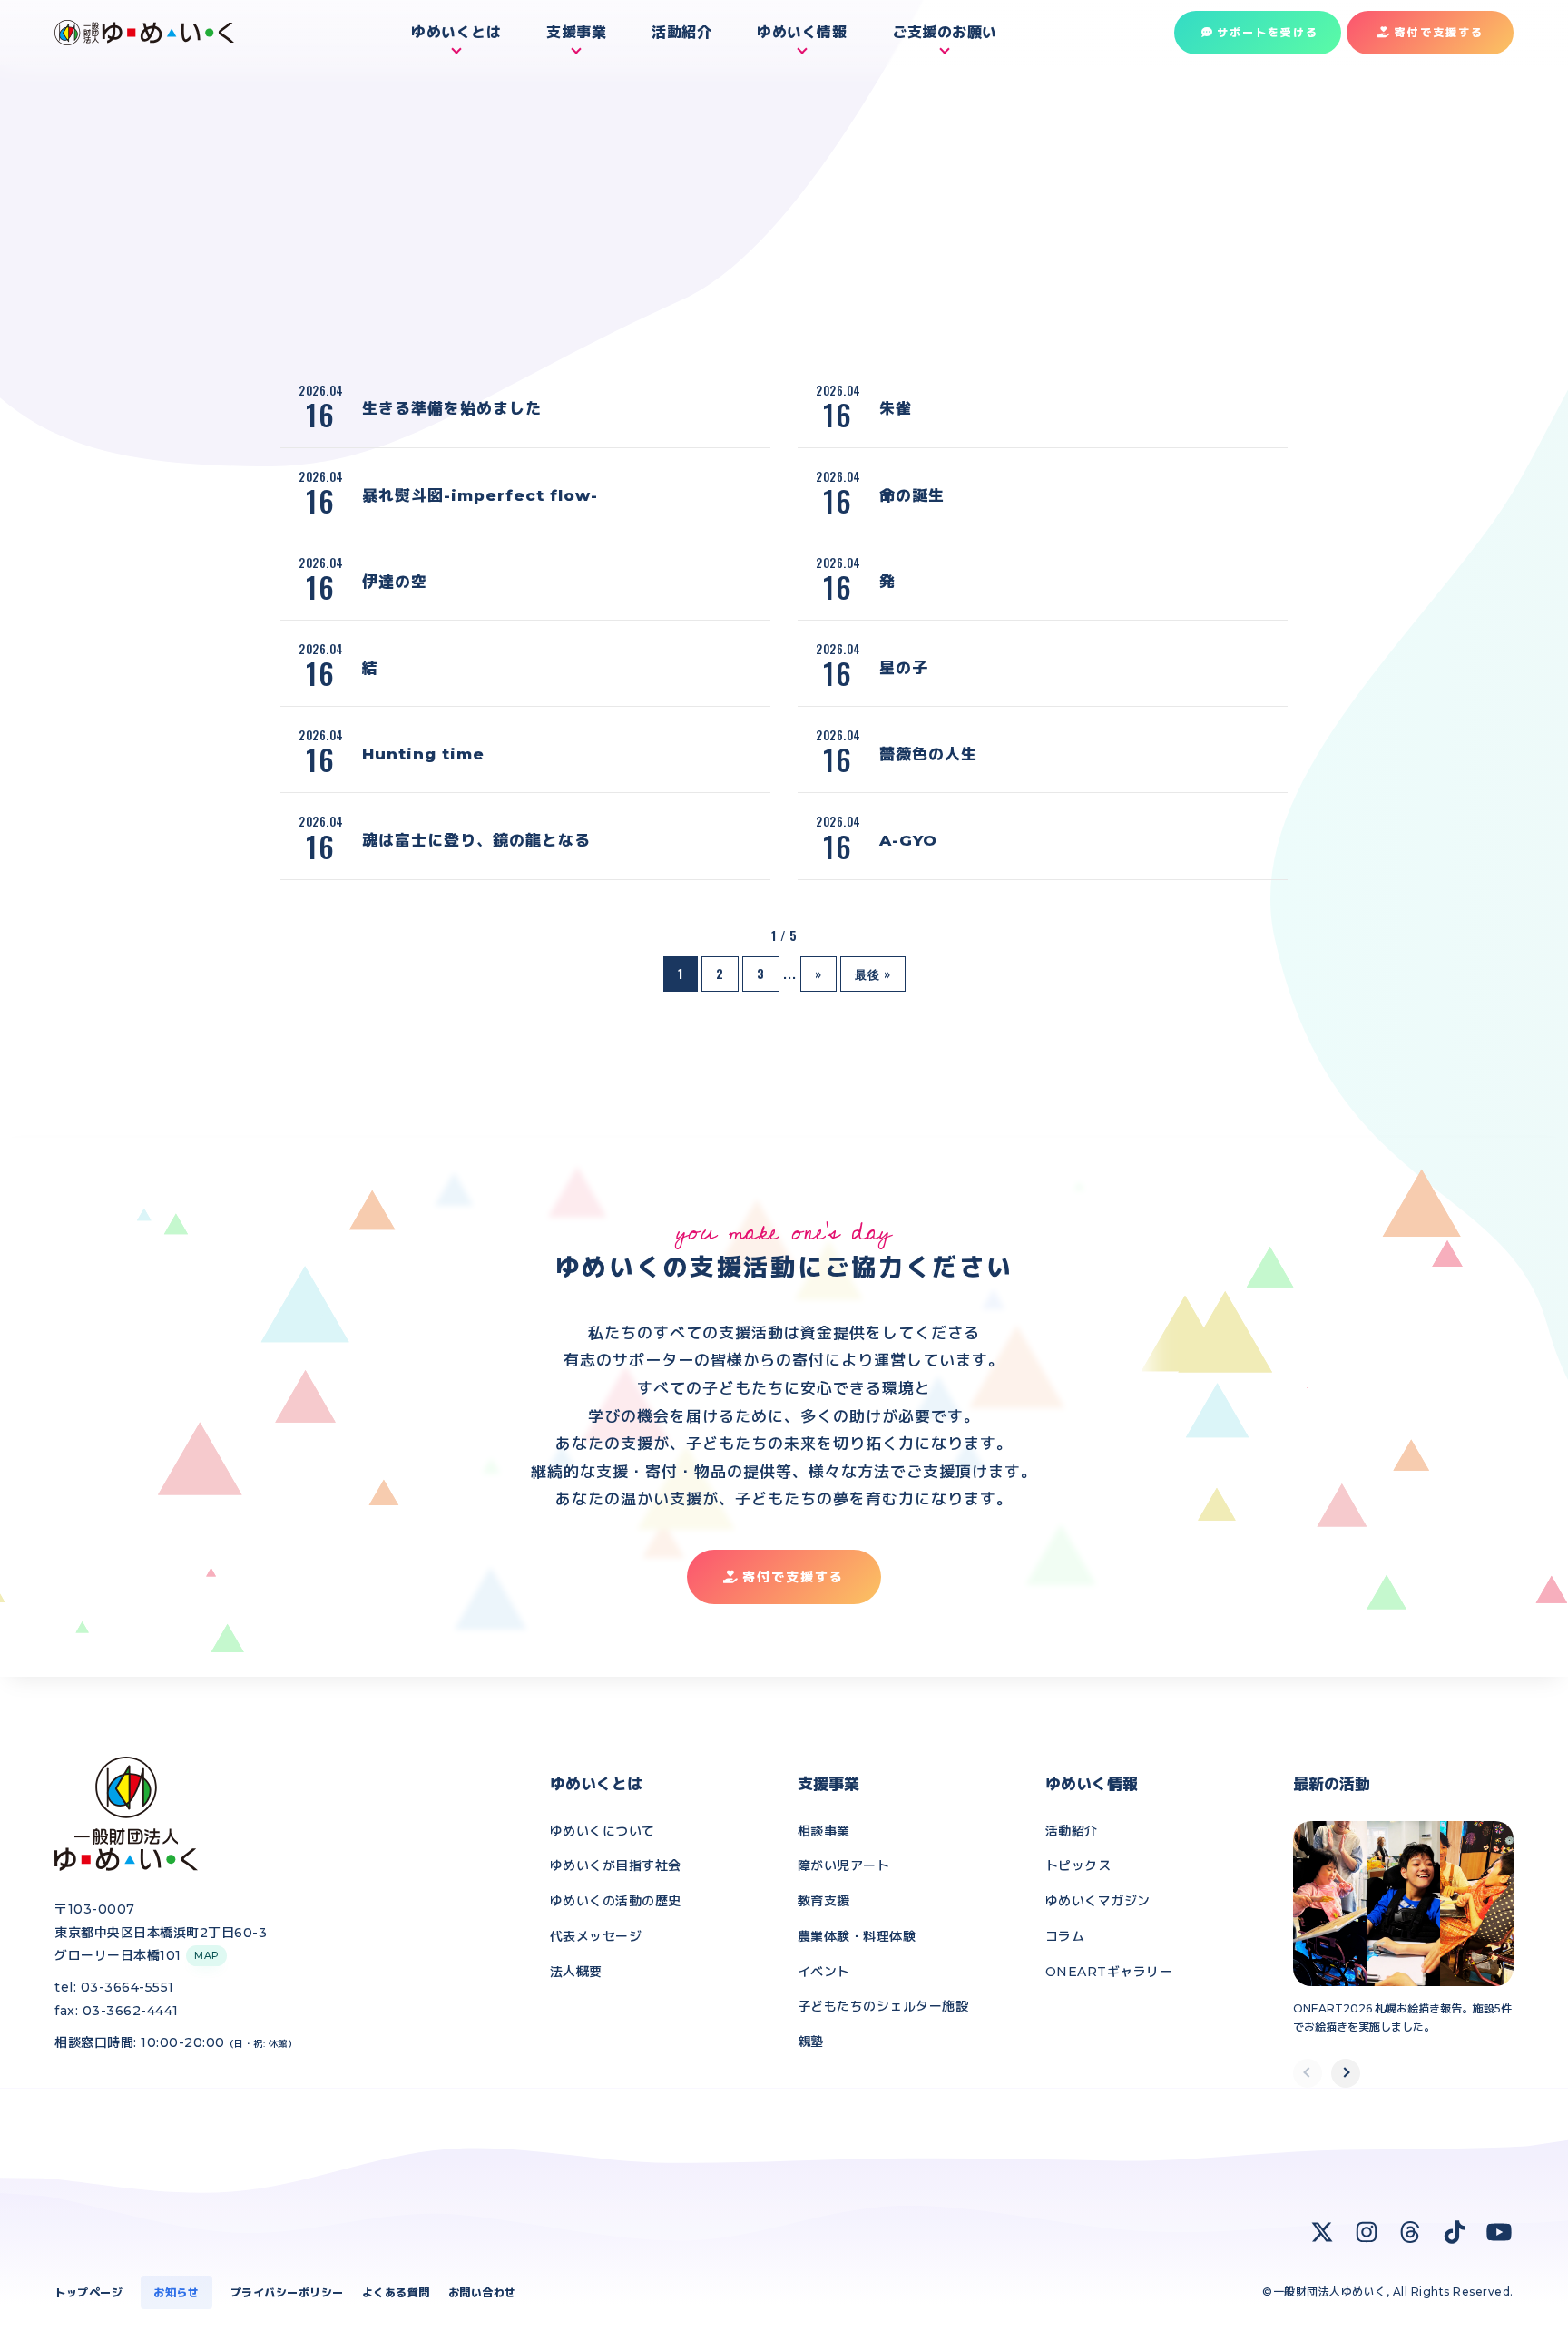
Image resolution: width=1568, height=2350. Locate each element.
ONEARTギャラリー (1109, 1972)
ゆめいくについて (603, 1831)
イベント (824, 1972)
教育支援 (824, 1901)
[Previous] (1308, 2073)
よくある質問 (396, 2292)
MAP (206, 1956)
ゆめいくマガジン (1098, 1901)
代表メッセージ (596, 1936)
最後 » (873, 974)
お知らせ (176, 2292)
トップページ (88, 2292)
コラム (1065, 1936)
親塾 (811, 2042)
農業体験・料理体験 (857, 1936)
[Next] (1346, 2073)
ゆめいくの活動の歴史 (616, 1901)
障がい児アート (844, 1865)
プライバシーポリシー (287, 2292)
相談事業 (824, 1831)
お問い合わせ (482, 2292)
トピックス (1078, 1865)
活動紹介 (1072, 1831)
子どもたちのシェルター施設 (883, 2006)
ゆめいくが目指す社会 (616, 1865)
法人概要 (576, 1972)
